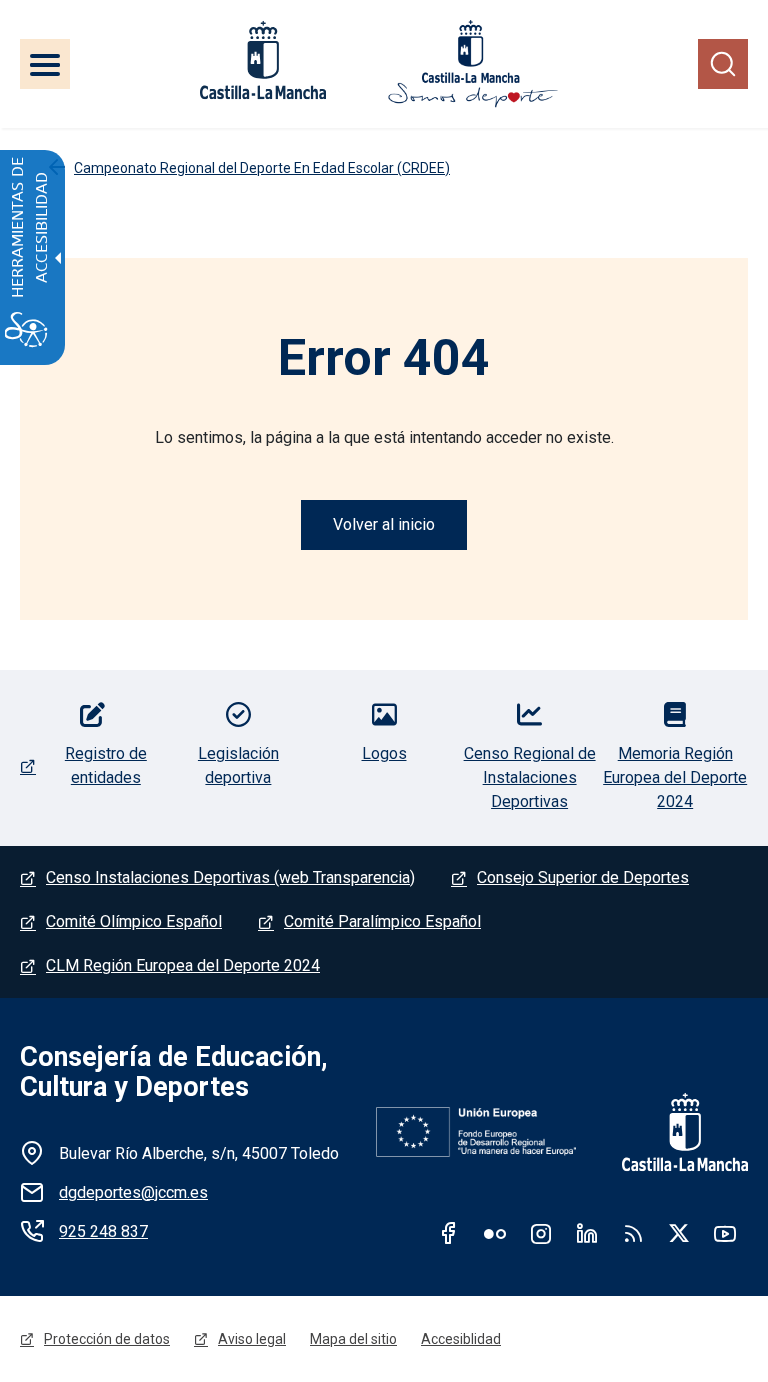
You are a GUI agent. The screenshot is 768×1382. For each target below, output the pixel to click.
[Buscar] (723, 64)
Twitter (679, 1233)
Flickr (495, 1233)
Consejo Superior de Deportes (583, 877)
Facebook (449, 1233)
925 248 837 (103, 1231)
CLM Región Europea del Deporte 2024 (183, 965)
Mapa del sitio (353, 1339)
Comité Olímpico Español (134, 921)
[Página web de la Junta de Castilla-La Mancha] (263, 60)
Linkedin (587, 1233)
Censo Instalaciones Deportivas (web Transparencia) (230, 877)
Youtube (725, 1233)
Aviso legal (252, 1339)
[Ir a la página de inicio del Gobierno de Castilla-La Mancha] (672, 1132)
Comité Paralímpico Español (382, 921)
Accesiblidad (461, 1339)
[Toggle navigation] (45, 64)
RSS (633, 1233)
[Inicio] (473, 64)
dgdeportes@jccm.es (133, 1192)
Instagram (541, 1233)
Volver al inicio (384, 524)
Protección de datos (107, 1339)
